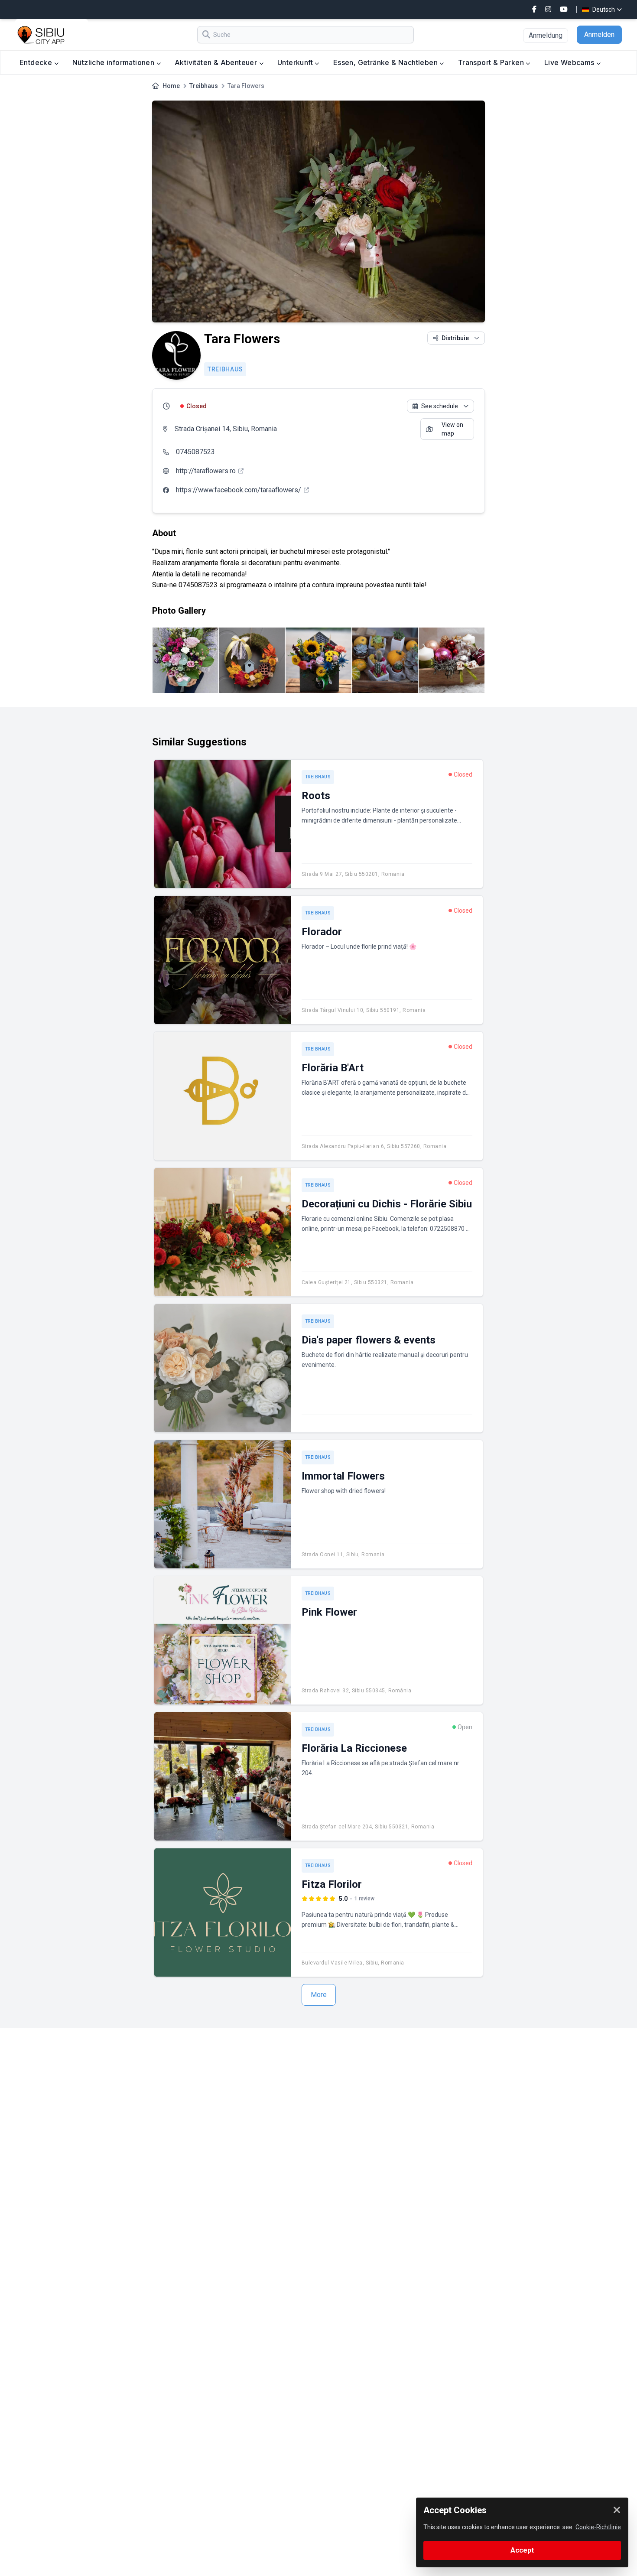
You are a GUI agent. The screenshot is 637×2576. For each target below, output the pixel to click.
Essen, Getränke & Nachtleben (387, 62)
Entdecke (37, 62)
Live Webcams (570, 62)
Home (171, 86)
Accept (522, 2550)
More (319, 1995)
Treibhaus (204, 86)
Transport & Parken (492, 62)
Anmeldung (546, 35)
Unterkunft (296, 62)
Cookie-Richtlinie (598, 2527)
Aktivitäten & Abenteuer (217, 62)
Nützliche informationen (114, 62)
